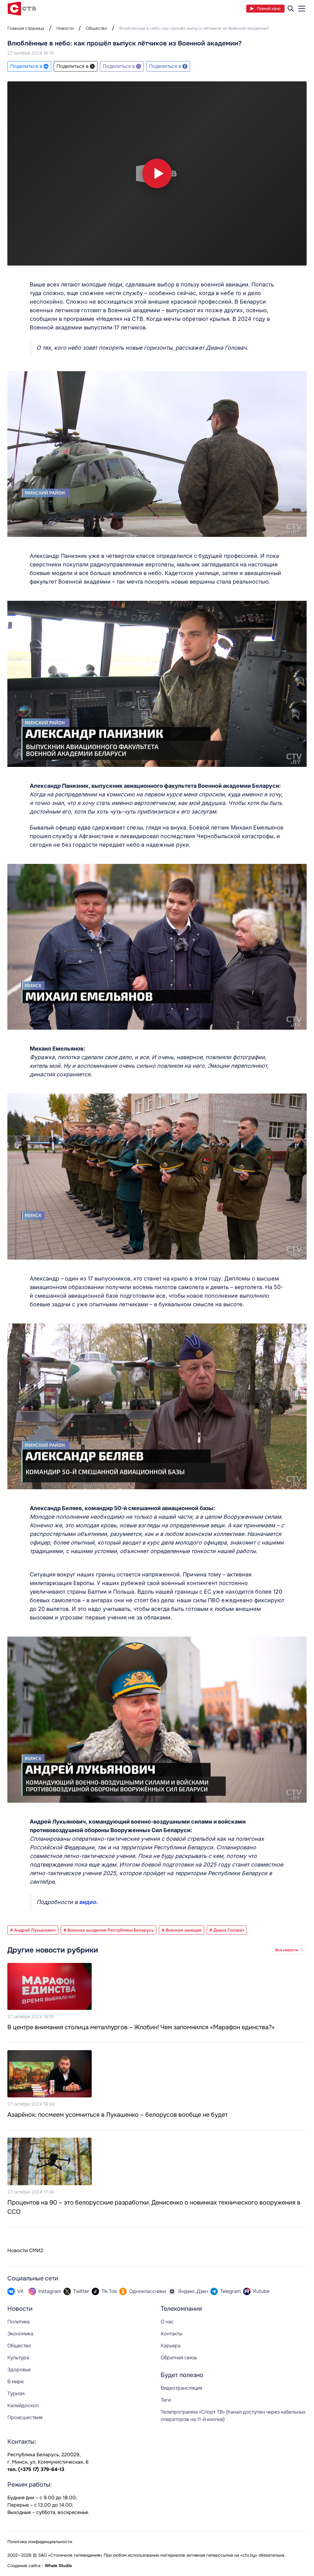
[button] (157, 173)
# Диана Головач (227, 1930)
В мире (15, 2382)
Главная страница (26, 28)
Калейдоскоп (23, 2405)
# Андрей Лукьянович (33, 1930)
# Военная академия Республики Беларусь (109, 1930)
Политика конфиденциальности (40, 2542)
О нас (167, 2322)
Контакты (172, 2334)
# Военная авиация (182, 1930)
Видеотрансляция (181, 2388)
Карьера (171, 2346)
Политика (19, 2322)
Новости (65, 28)
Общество (96, 28)
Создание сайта (24, 2566)
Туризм (16, 2393)
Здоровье (19, 2370)
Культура (18, 2358)
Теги (166, 2400)
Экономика (20, 2334)
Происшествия (25, 2417)
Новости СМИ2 (25, 2250)
